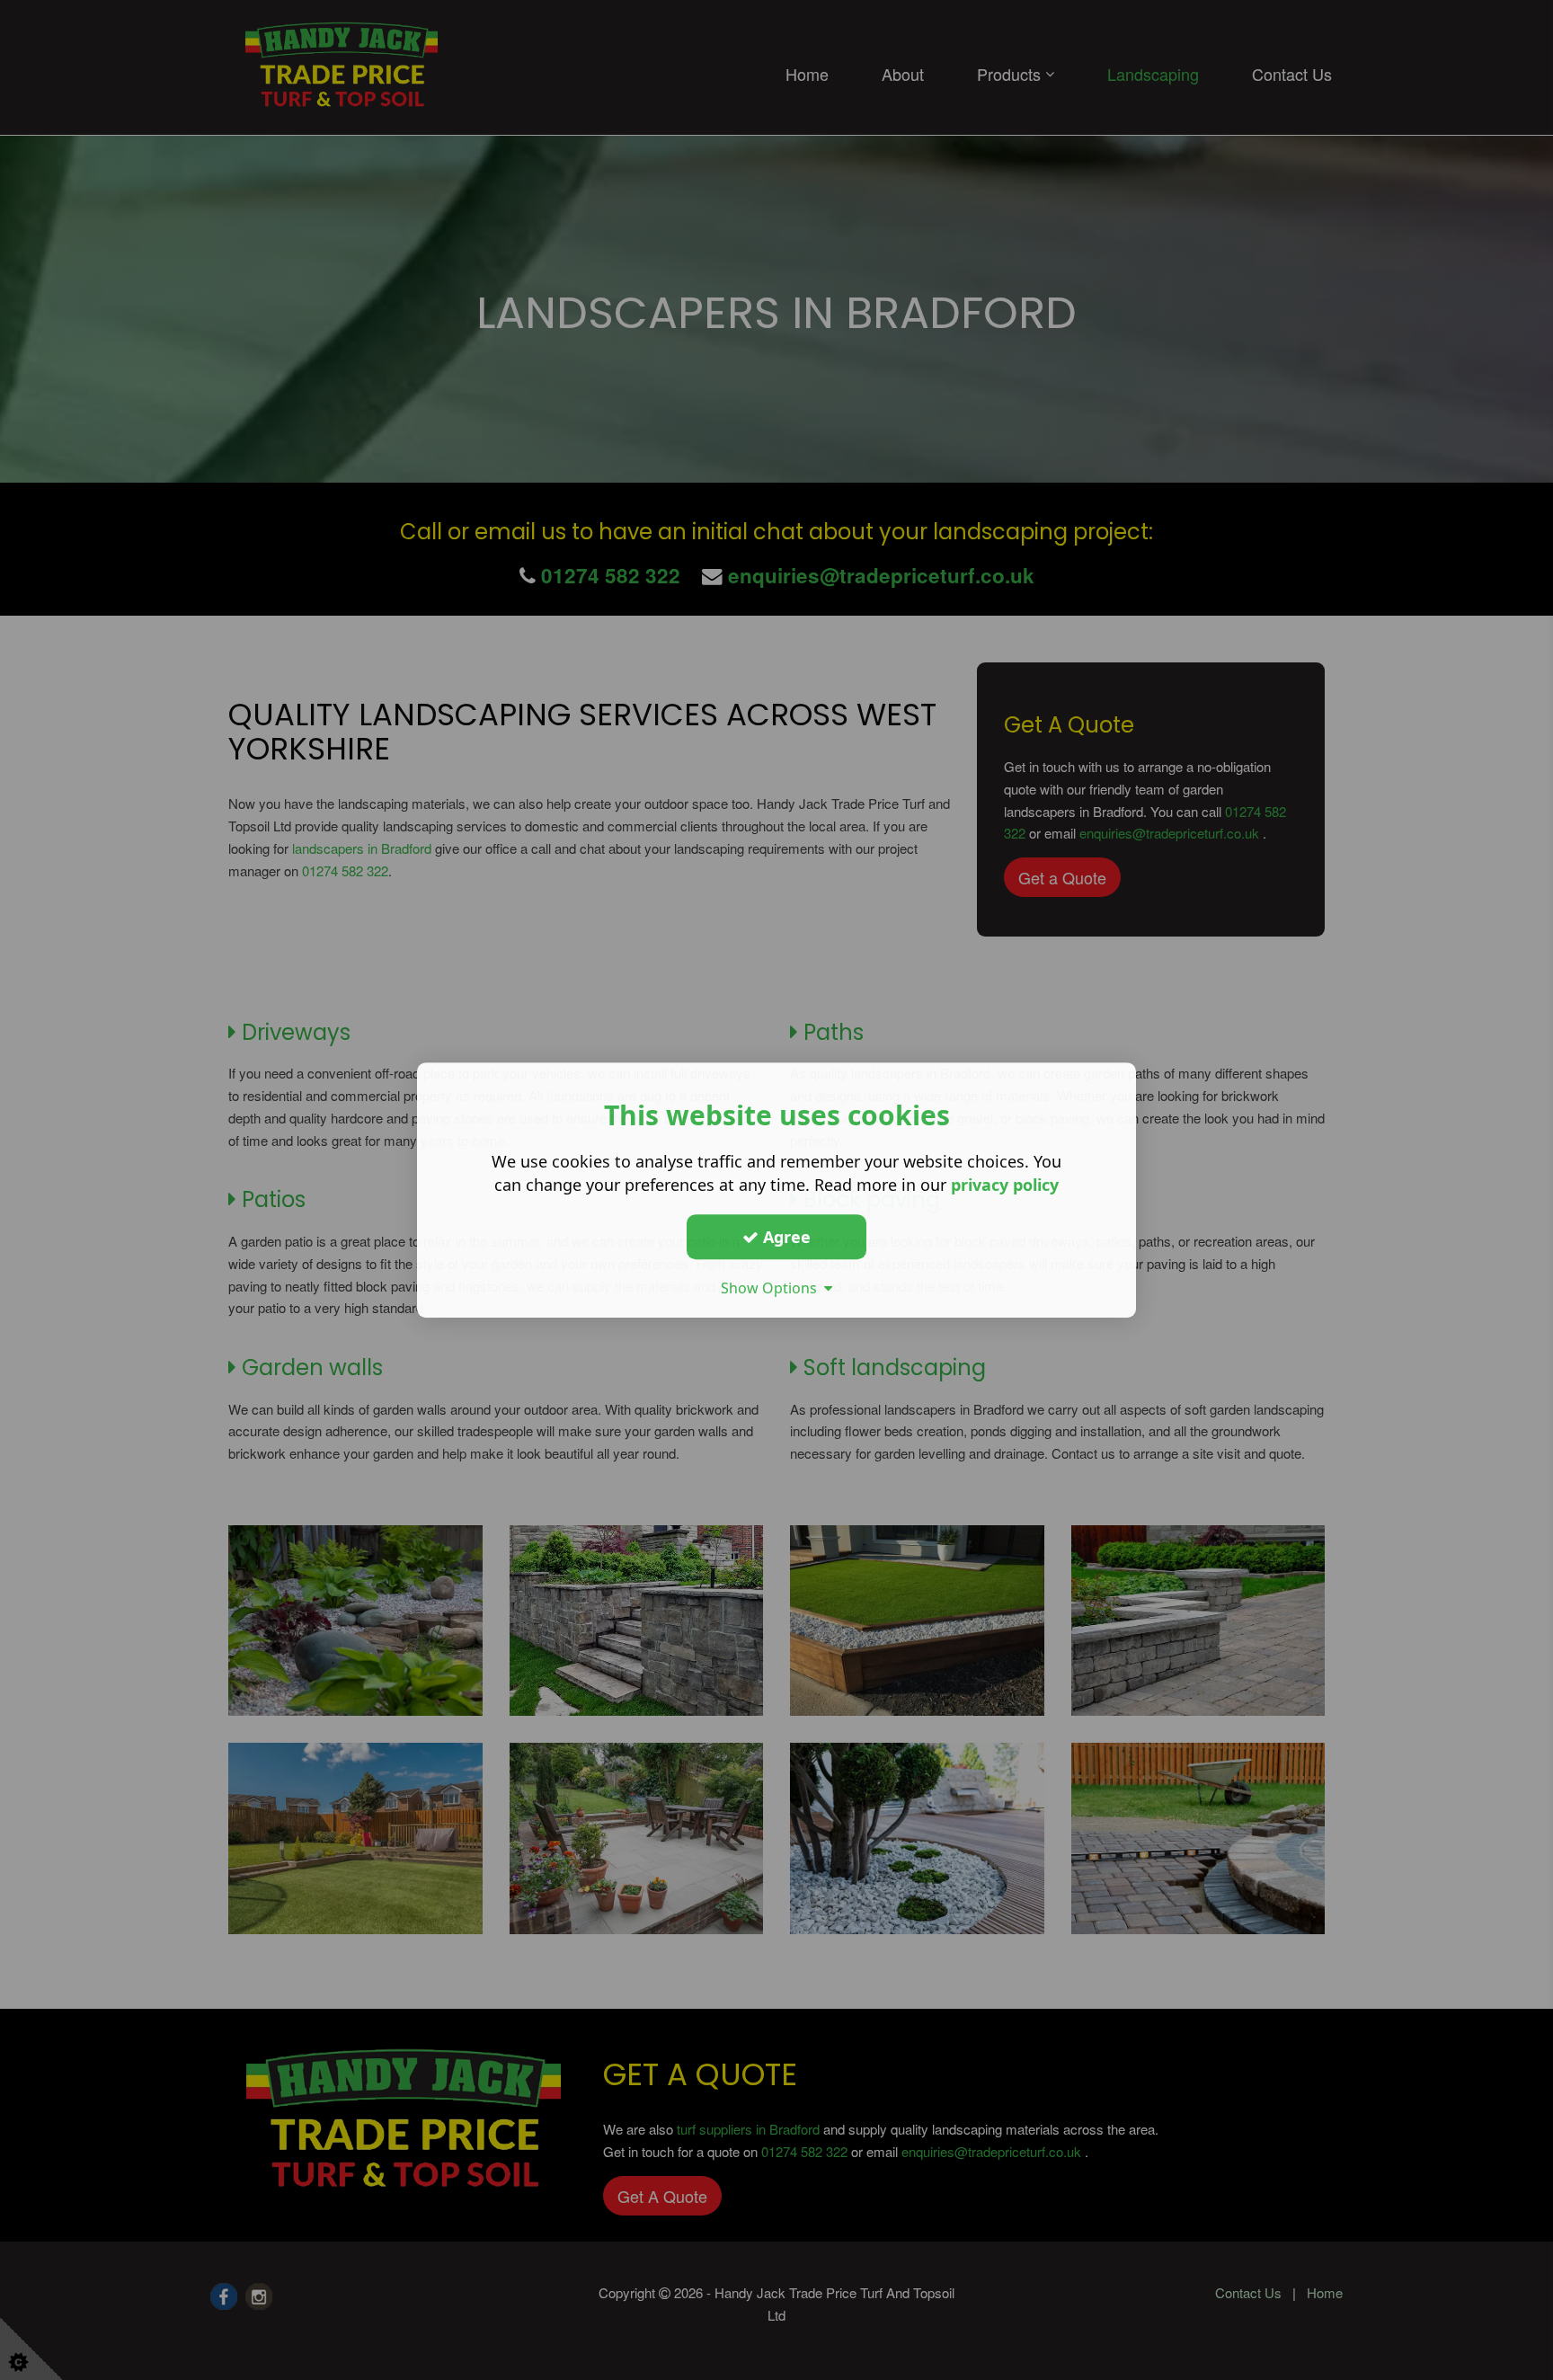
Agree (785, 1237)
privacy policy (1005, 1185)
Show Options (772, 1288)
